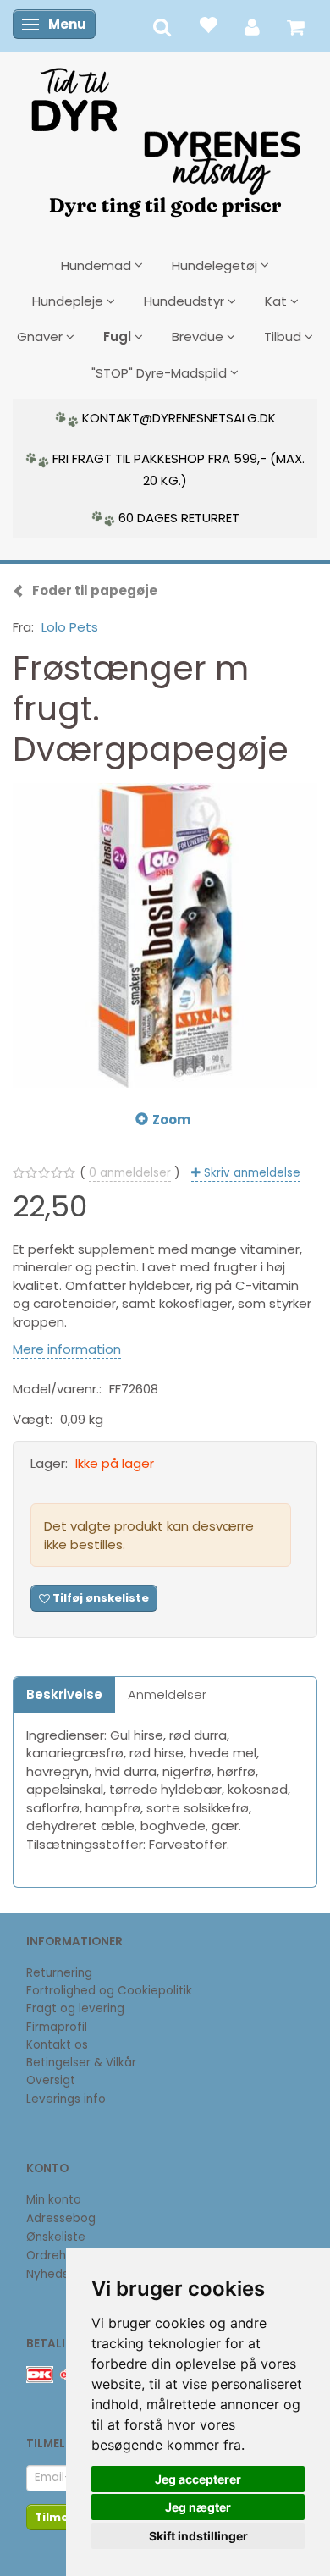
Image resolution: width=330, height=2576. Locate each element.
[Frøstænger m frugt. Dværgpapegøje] (165, 935)
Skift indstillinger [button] (198, 2536)
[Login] (252, 26)
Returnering (59, 1973)
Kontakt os (57, 2045)
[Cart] (296, 26)
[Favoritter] (208, 24)
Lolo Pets (70, 627)
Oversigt (51, 2080)
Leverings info (66, 2099)
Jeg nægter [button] (198, 2507)
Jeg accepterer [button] (198, 2479)
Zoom (171, 1120)
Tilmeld (58, 2517)
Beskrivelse (64, 1694)
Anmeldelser (167, 1694)
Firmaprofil (57, 2027)
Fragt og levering (75, 2008)
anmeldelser (130, 1173)
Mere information (67, 1349)
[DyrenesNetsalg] (165, 136)
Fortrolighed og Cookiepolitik (109, 1991)
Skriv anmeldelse (250, 1173)
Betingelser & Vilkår (81, 2063)
